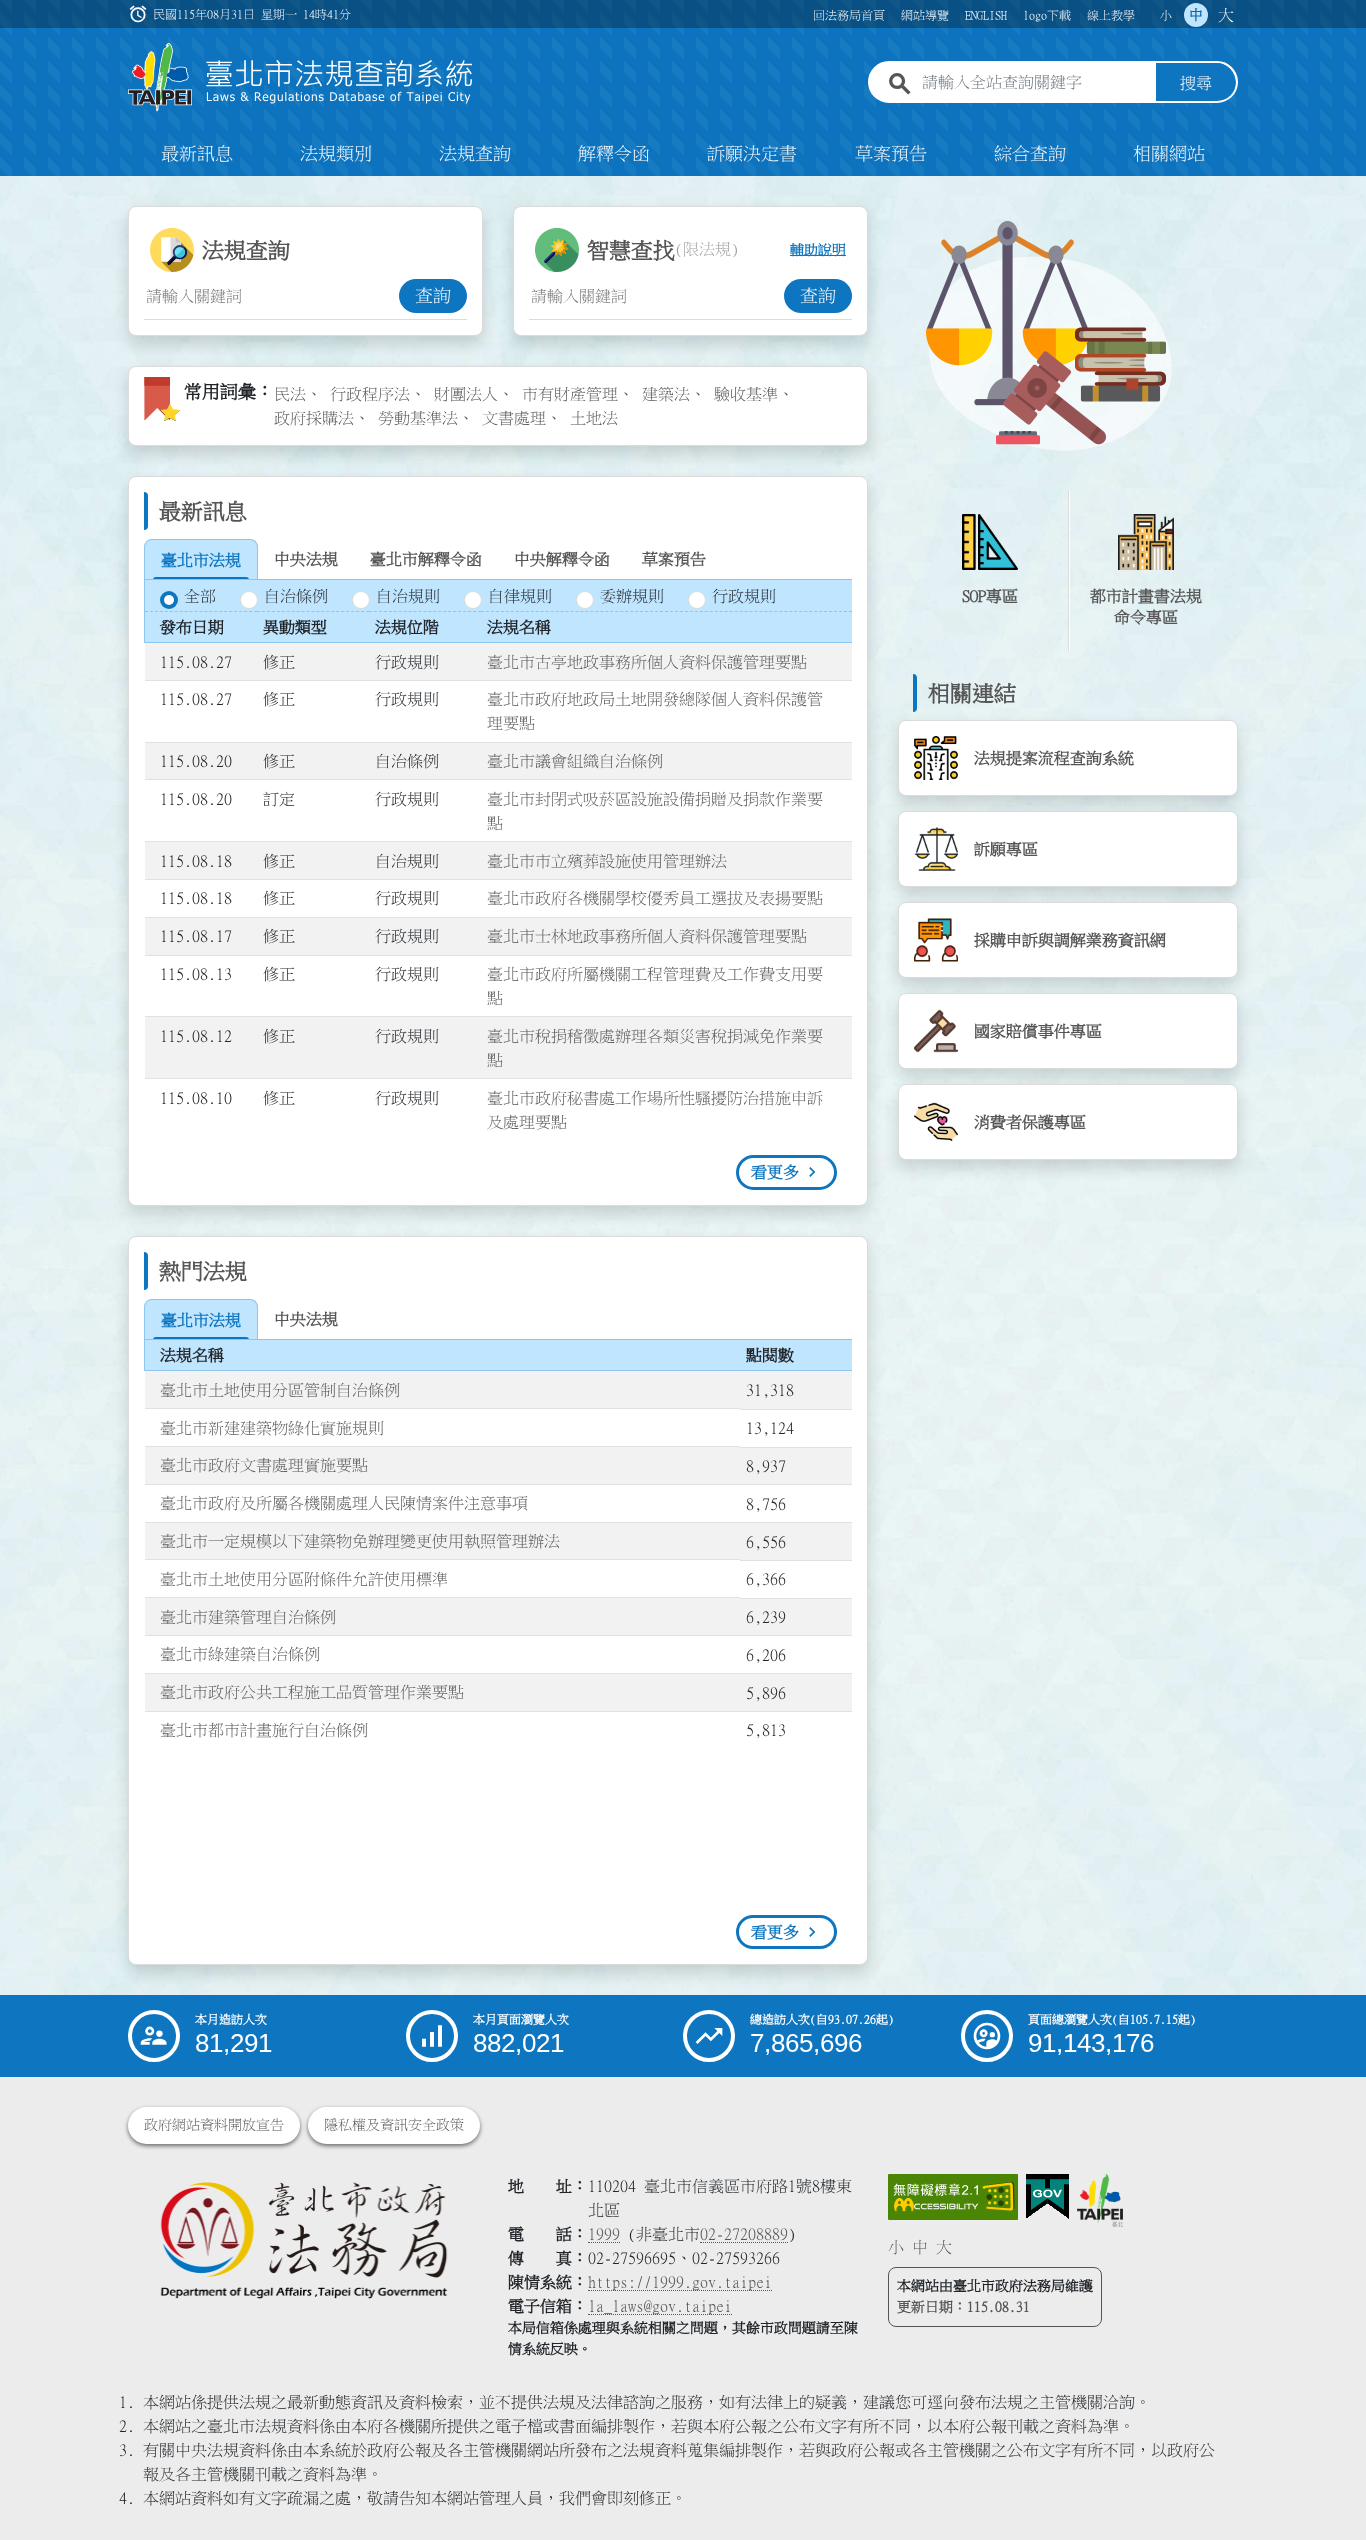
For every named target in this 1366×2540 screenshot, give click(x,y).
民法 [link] (290, 394)
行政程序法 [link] (370, 394)
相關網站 (1169, 154)
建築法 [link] (666, 394)
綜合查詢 (1030, 154)
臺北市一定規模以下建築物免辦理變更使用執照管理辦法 (360, 1541)
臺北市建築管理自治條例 (248, 1617)
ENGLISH (986, 15)
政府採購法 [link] (314, 418)
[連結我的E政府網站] (1047, 2197)
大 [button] (1226, 15)
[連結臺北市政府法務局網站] (303, 2238)
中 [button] (1196, 15)
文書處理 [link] (514, 418)
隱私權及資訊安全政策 (394, 2125)
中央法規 (306, 559)
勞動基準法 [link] (418, 418)
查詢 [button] (433, 296)
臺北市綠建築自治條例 (240, 1654)
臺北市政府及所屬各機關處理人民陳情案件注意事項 (344, 1503)
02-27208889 (744, 2234)
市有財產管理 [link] (570, 394)
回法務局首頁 (849, 15)
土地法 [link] (594, 418)
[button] (1327, 2486)
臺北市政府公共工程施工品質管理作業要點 (312, 1692)
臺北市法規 (201, 560)
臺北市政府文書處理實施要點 (264, 1465)
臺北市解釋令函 (426, 559)
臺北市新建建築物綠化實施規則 (272, 1428)
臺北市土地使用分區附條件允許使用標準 (304, 1579)
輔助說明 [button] (818, 250)
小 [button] (1166, 15)
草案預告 (891, 154)
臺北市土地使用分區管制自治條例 (280, 1390)
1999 (604, 2234)
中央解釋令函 (562, 559)
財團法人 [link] (466, 394)
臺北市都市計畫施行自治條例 (264, 1730)
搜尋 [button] (1196, 83)
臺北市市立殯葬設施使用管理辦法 (607, 861)
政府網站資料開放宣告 (214, 2125)
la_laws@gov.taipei (660, 2306)
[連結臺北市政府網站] (1100, 2200)
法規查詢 (475, 154)
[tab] (201, 560)
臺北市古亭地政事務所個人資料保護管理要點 (647, 662)
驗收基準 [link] (746, 394)
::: (12, 188)
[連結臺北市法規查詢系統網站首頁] (301, 77)
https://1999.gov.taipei (680, 2282)
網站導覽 (925, 15)
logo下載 (1047, 15)
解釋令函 (614, 154)
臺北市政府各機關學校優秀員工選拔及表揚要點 (655, 898)
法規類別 (336, 154)
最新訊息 (197, 154)
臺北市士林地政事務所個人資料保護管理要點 (647, 936)
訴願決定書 (752, 154)
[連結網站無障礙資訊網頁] (953, 2197)
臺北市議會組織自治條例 (575, 761)
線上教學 (1111, 15)
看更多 (775, 1172)
